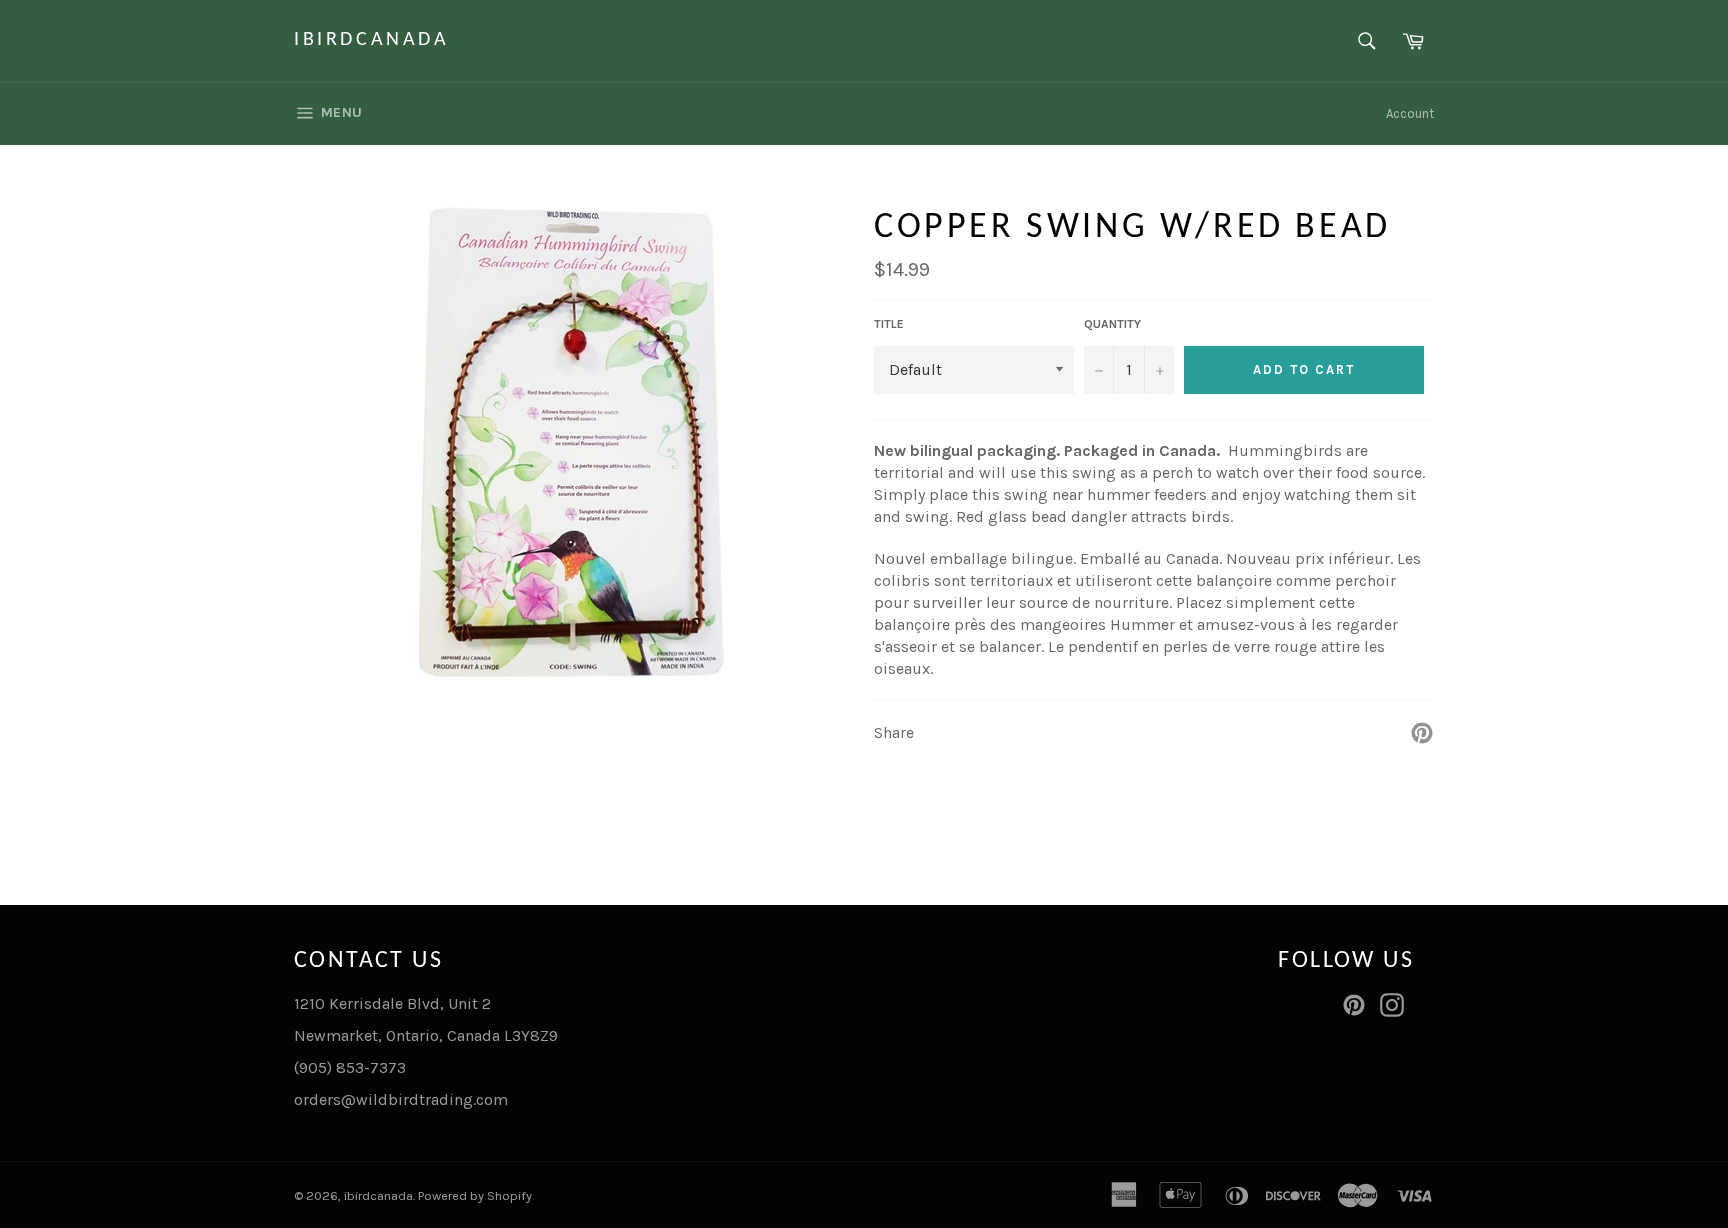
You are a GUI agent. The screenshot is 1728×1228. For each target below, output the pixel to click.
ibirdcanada (372, 40)
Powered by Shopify (475, 1195)
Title (889, 324)
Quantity (1112, 324)
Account (1410, 113)
